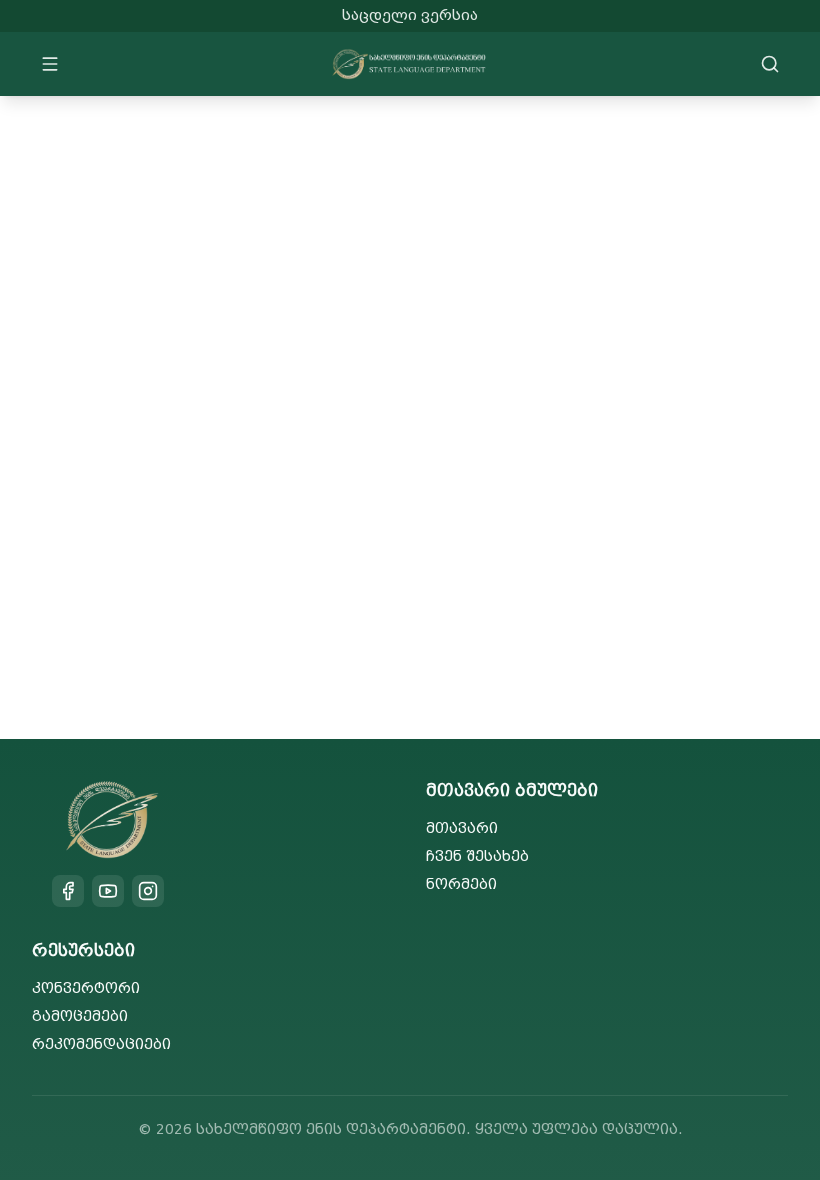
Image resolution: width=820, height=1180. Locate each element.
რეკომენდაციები (101, 1044)
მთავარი (462, 828)
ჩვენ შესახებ (477, 856)
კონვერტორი (86, 988)
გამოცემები (80, 1016)
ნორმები (461, 884)
